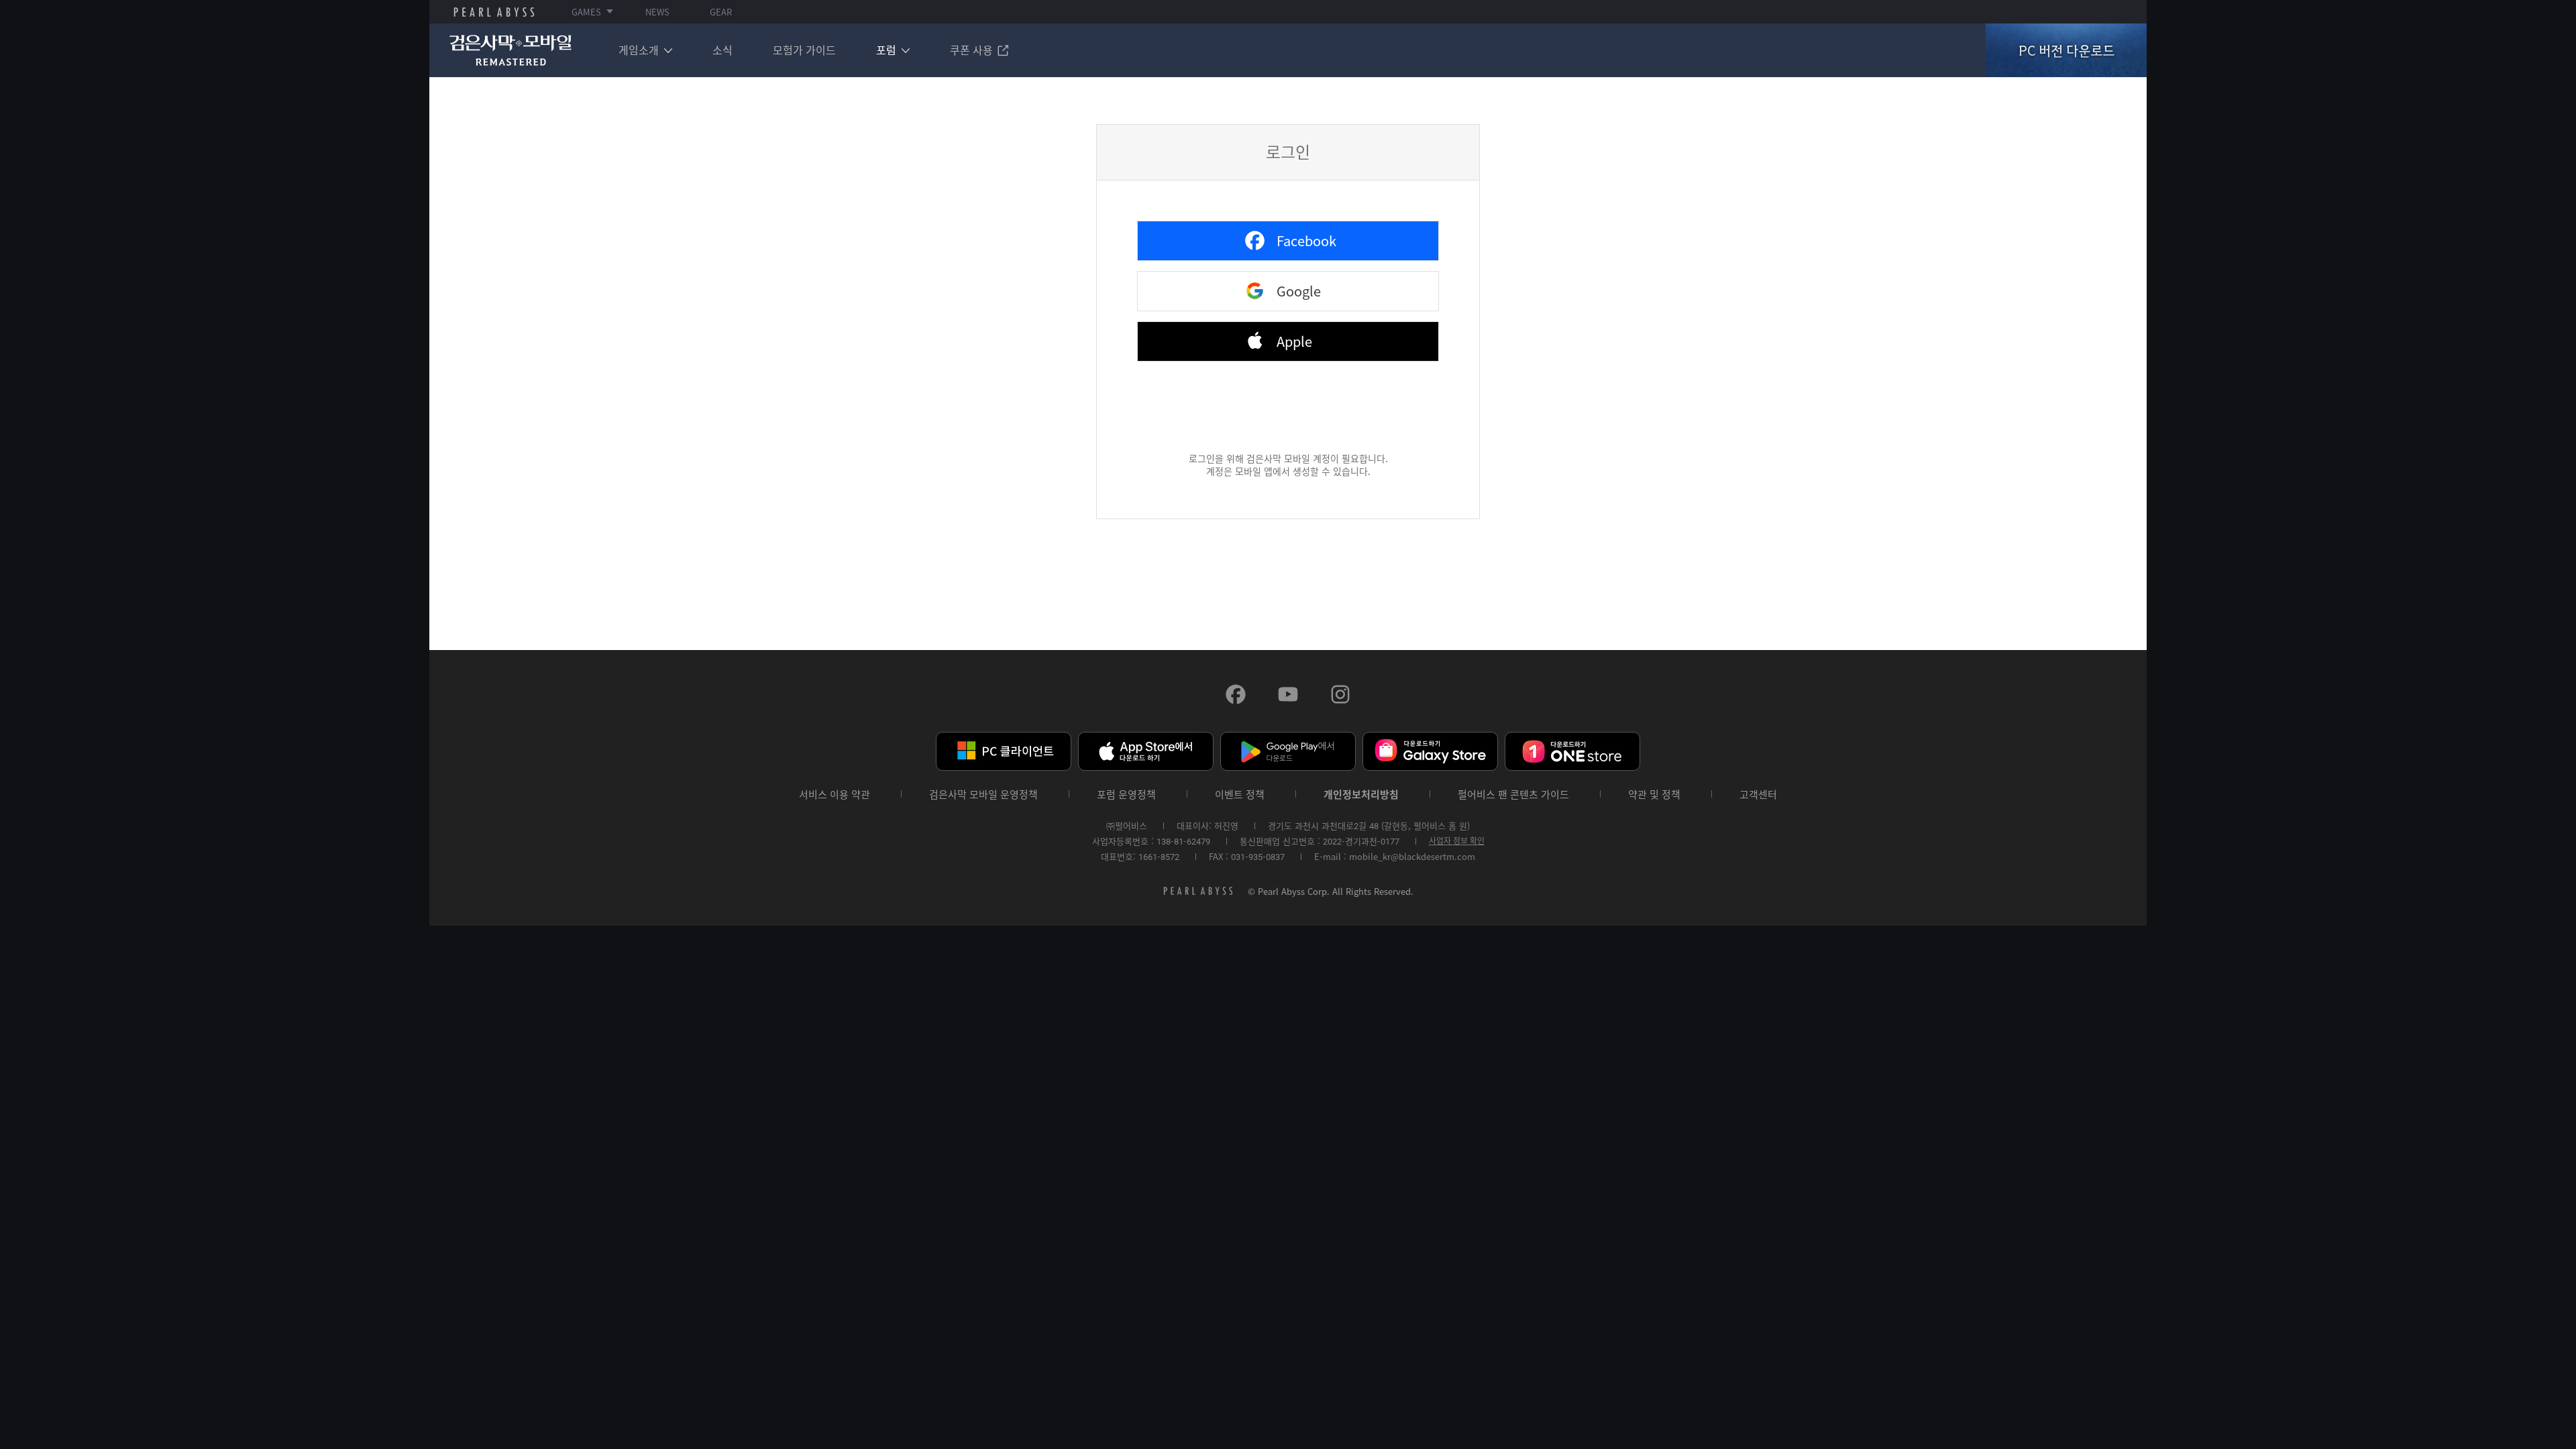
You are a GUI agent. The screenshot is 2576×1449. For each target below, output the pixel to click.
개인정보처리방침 (1361, 795)
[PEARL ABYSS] (494, 12)
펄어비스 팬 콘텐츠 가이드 (1513, 795)
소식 (722, 50)
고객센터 (1758, 795)
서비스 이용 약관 (835, 795)
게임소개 (639, 50)
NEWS (657, 12)
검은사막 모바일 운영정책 (983, 795)
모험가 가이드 (804, 50)
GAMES (586, 12)
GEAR (721, 12)
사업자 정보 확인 (1457, 841)
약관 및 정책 (1654, 795)
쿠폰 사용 (971, 50)
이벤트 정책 (1240, 795)
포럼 (886, 50)
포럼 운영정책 (1126, 795)
